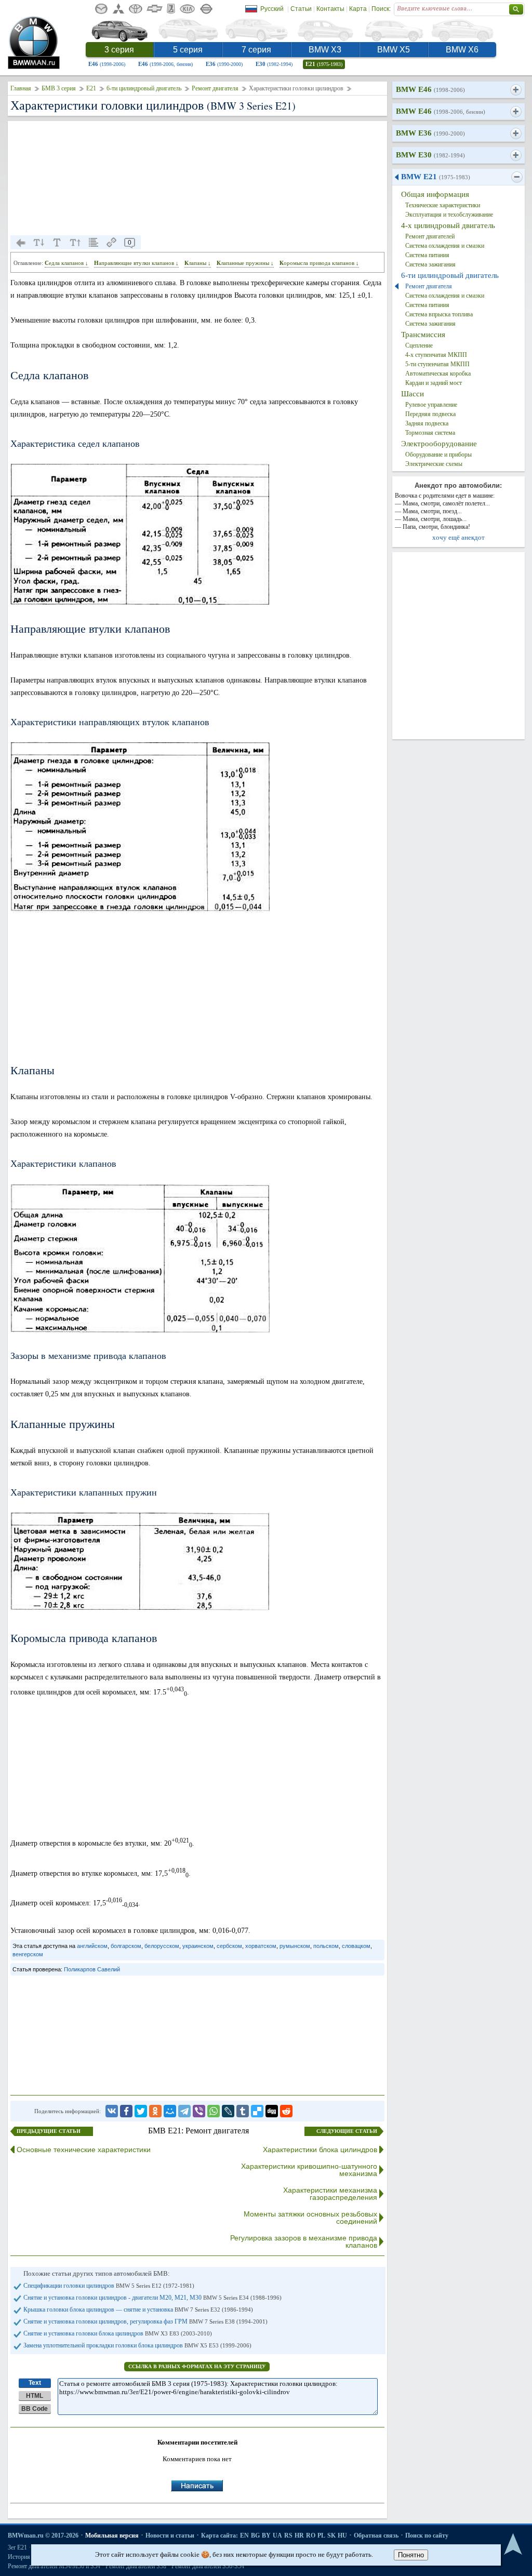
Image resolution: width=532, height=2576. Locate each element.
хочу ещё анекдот (458, 537)
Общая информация (435, 194)
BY (266, 2535)
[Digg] (272, 2111)
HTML (35, 2396)
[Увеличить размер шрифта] (75, 243)
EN (244, 2535)
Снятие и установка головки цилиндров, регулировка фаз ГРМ (145, 2321)
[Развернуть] (516, 90)
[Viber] (199, 2111)
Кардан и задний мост (434, 383)
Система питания (427, 255)
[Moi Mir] (170, 2111)
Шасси (413, 394)
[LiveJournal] (228, 2111)
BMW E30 (430, 155)
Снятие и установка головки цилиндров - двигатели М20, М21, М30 (152, 2298)
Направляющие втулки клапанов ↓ (136, 263)
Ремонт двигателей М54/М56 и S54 (54, 2566)
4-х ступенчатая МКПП (436, 355)
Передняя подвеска (430, 414)
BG (255, 2535)
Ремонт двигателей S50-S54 (208, 2566)
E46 (107, 64)
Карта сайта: (220, 2535)
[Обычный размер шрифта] (57, 243)
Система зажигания (430, 264)
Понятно (411, 2555)
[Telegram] (184, 2111)
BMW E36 (430, 133)
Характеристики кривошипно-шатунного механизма (309, 2170)
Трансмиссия (423, 335)
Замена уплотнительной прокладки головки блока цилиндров (137, 2345)
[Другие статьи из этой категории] (94, 243)
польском (326, 1946)
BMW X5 (394, 50)
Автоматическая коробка (438, 373)
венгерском (28, 1954)
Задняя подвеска (427, 423)
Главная (21, 88)
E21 (324, 64)
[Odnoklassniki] (155, 2111)
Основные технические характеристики (84, 2150)
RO (311, 2535)
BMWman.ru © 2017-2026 (43, 2535)
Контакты (330, 9)
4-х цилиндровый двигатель (448, 225)
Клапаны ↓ (198, 263)
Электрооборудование (439, 444)
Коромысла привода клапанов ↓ (319, 263)
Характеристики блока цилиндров (320, 2150)
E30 (274, 64)
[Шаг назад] (21, 243)
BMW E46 (430, 89)
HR (299, 2535)
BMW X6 (462, 50)
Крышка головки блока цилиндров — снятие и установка (138, 2310)
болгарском (126, 1946)
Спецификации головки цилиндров (109, 2286)
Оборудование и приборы (438, 455)
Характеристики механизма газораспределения (330, 2194)
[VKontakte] (112, 2111)
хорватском (261, 1946)
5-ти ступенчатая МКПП (437, 364)
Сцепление (419, 345)
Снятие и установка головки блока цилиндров (118, 2333)
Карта (358, 9)
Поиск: (381, 9)
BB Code (35, 2409)
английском (92, 1946)
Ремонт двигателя (215, 88)
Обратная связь (376, 2535)
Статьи (301, 9)
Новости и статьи (170, 2535)
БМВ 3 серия (59, 88)
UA (277, 2535)
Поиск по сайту (427, 2535)
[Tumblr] (243, 2111)
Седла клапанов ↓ (66, 263)
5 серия (188, 50)
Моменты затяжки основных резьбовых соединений (310, 2218)
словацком (356, 1946)
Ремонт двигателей (430, 236)
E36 (224, 64)
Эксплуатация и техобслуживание (449, 215)
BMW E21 (436, 177)
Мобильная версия (112, 2535)
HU (342, 2535)
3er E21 (17, 2547)
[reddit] (286, 2111)
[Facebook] (126, 2111)
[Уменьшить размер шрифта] (39, 243)
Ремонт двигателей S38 (136, 2566)
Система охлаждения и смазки (445, 246)
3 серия (119, 50)
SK (331, 2535)
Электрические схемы (434, 464)
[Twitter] (141, 2111)
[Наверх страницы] (513, 2545)
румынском (295, 1946)
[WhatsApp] (214, 2111)
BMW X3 (325, 50)
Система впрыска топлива (439, 314)
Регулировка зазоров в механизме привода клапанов (304, 2241)
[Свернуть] (517, 177)
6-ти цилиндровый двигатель (144, 88)
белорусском (162, 1946)
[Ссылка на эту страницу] (112, 243)
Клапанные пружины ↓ (245, 263)
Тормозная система (430, 433)
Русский (272, 9)
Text (35, 2383)
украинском (198, 1946)
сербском (229, 1946)
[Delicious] (257, 2111)
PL (321, 2535)
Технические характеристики (443, 205)
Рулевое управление (431, 405)
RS (288, 2535)
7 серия (256, 50)
